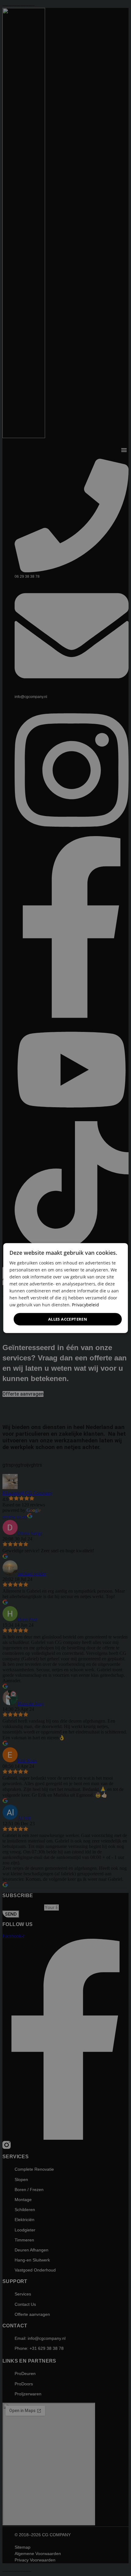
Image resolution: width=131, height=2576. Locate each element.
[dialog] (66, 1288)
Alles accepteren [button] (68, 1319)
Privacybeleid (85, 1305)
